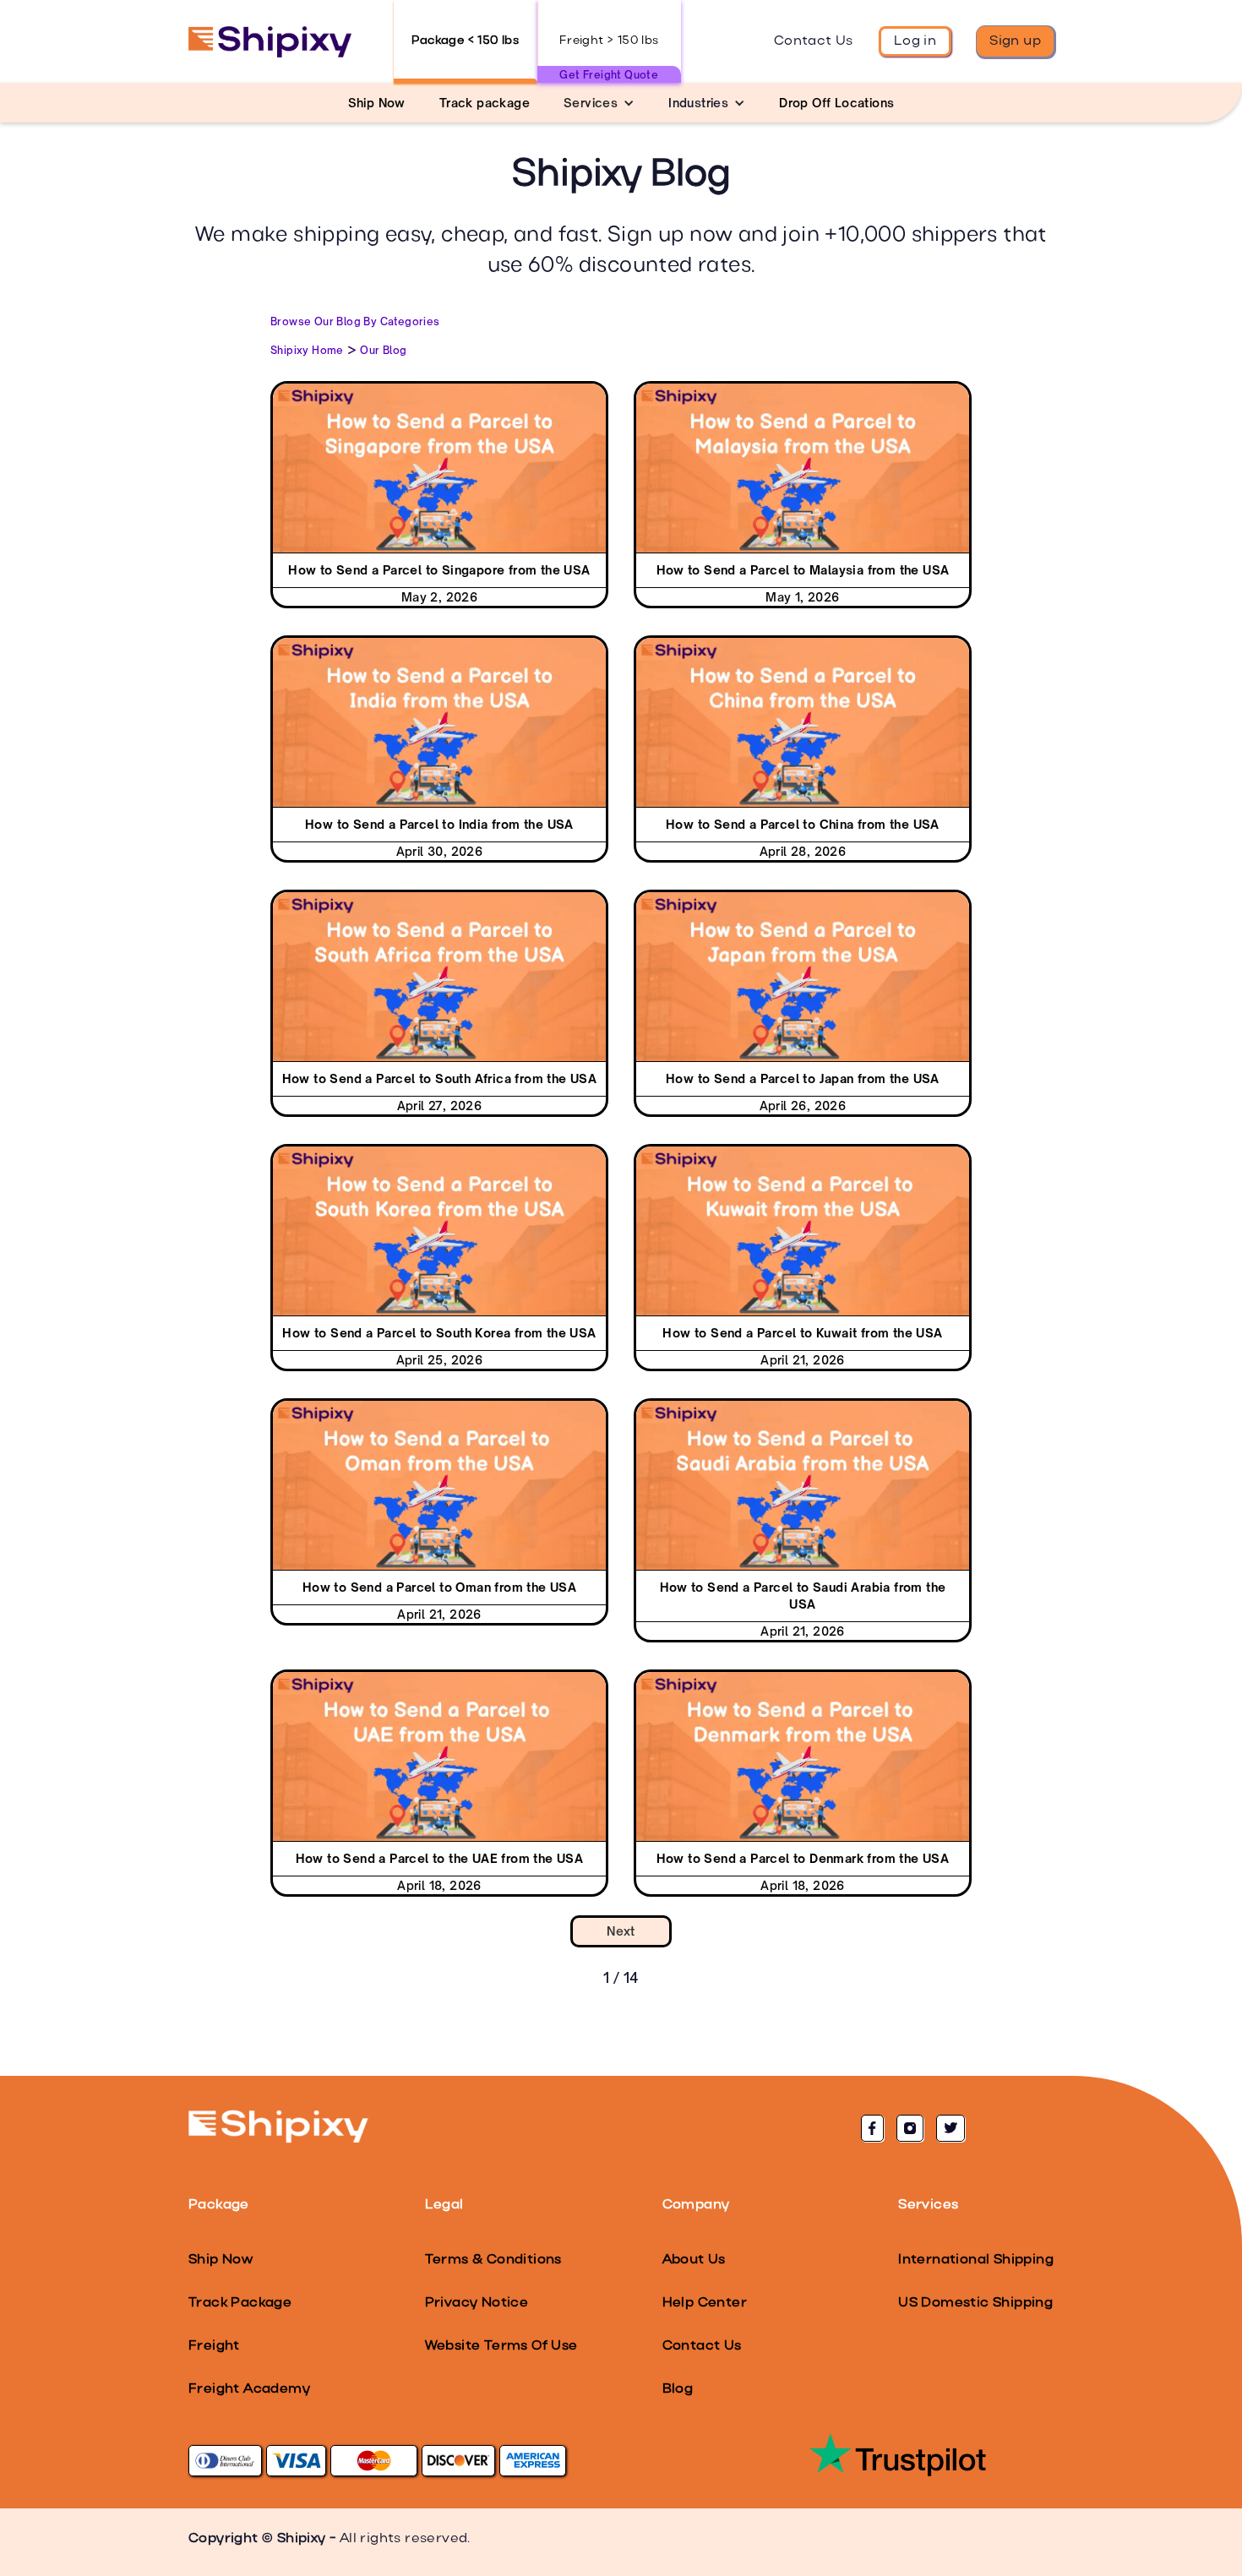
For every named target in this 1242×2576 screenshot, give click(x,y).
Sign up (1015, 41)
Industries (698, 103)
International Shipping (976, 2260)
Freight (214, 2346)
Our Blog (383, 350)
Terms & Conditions (493, 2260)
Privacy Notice (477, 2303)
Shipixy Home (307, 350)
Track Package (240, 2303)
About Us (694, 2260)
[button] (599, 103)
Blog (678, 2389)
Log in (915, 41)
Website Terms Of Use (501, 2346)
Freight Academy (249, 2389)
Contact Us (814, 41)
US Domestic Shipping (975, 2303)
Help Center (705, 2303)
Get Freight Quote (609, 75)
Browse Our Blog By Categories (355, 321)
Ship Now (221, 2260)
